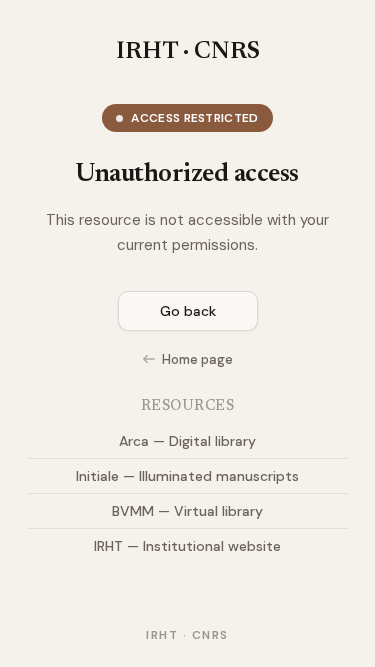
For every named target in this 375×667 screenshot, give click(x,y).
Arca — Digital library (187, 441)
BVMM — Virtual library (187, 511)
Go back (188, 311)
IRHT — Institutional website (187, 546)
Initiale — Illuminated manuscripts (187, 476)
